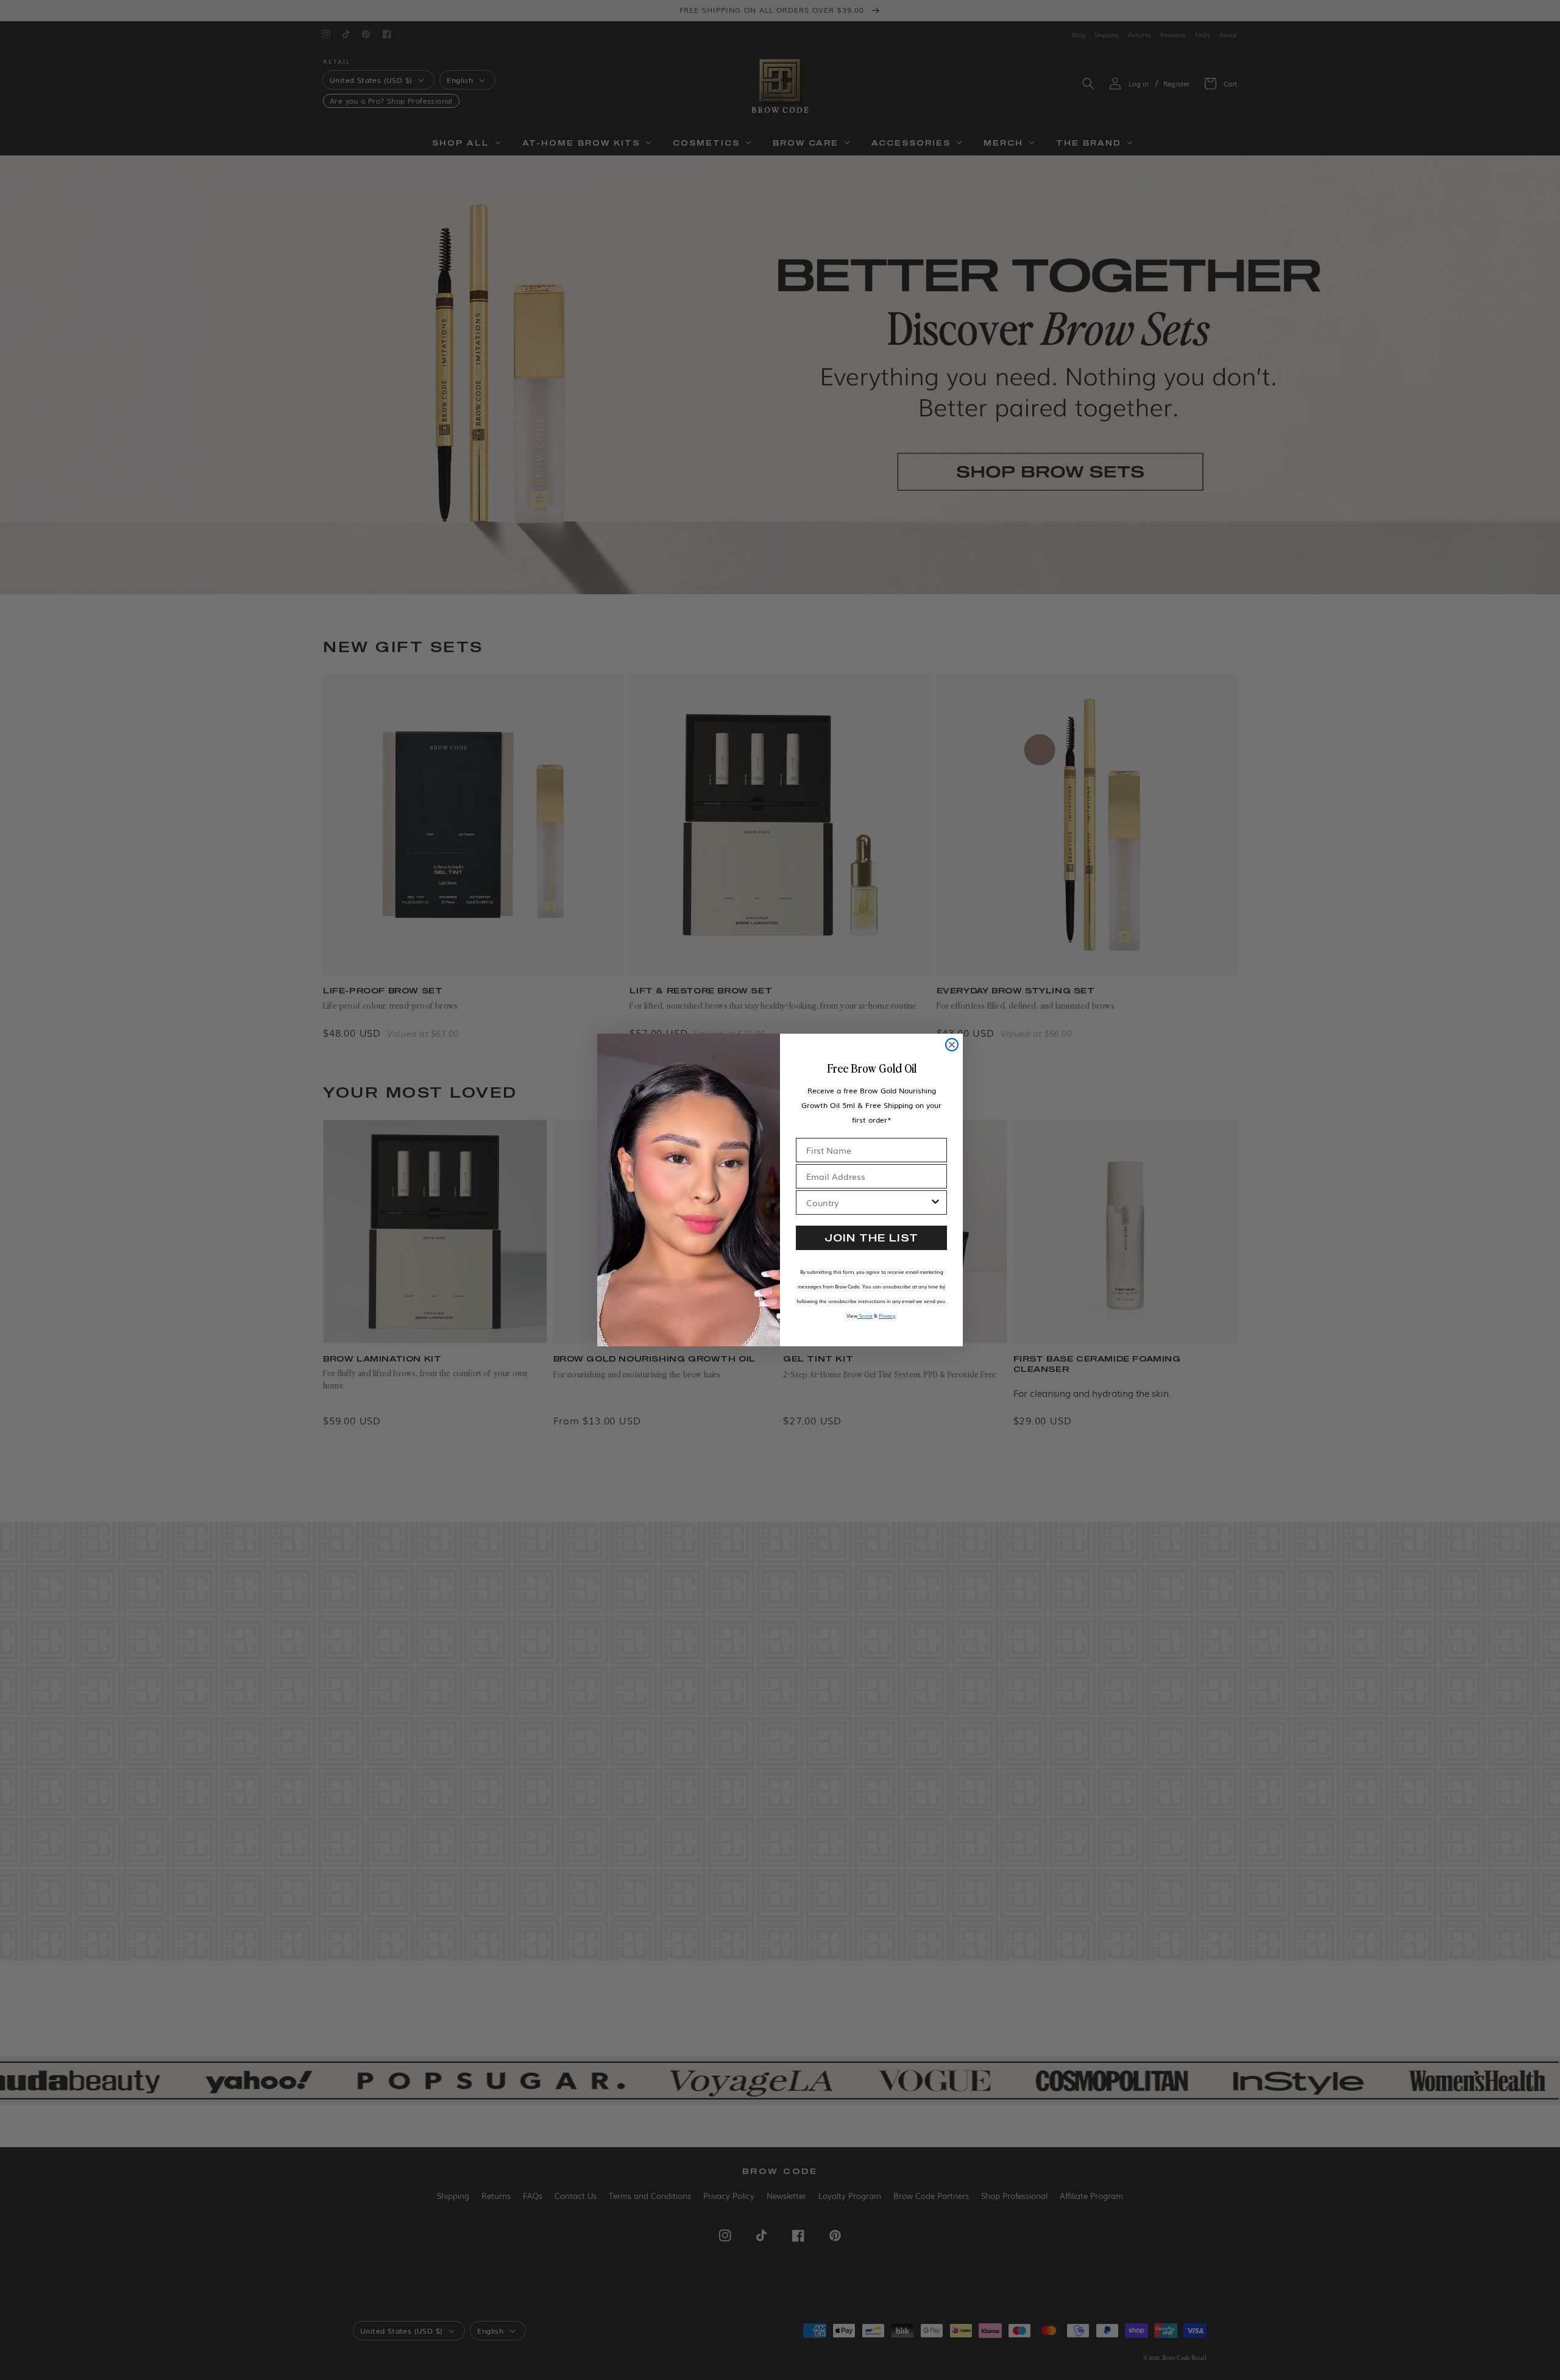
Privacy (887, 1316)
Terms (865, 1316)
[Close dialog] (952, 1045)
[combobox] (868, 1202)
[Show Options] (935, 1202)
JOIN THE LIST (871, 1238)
